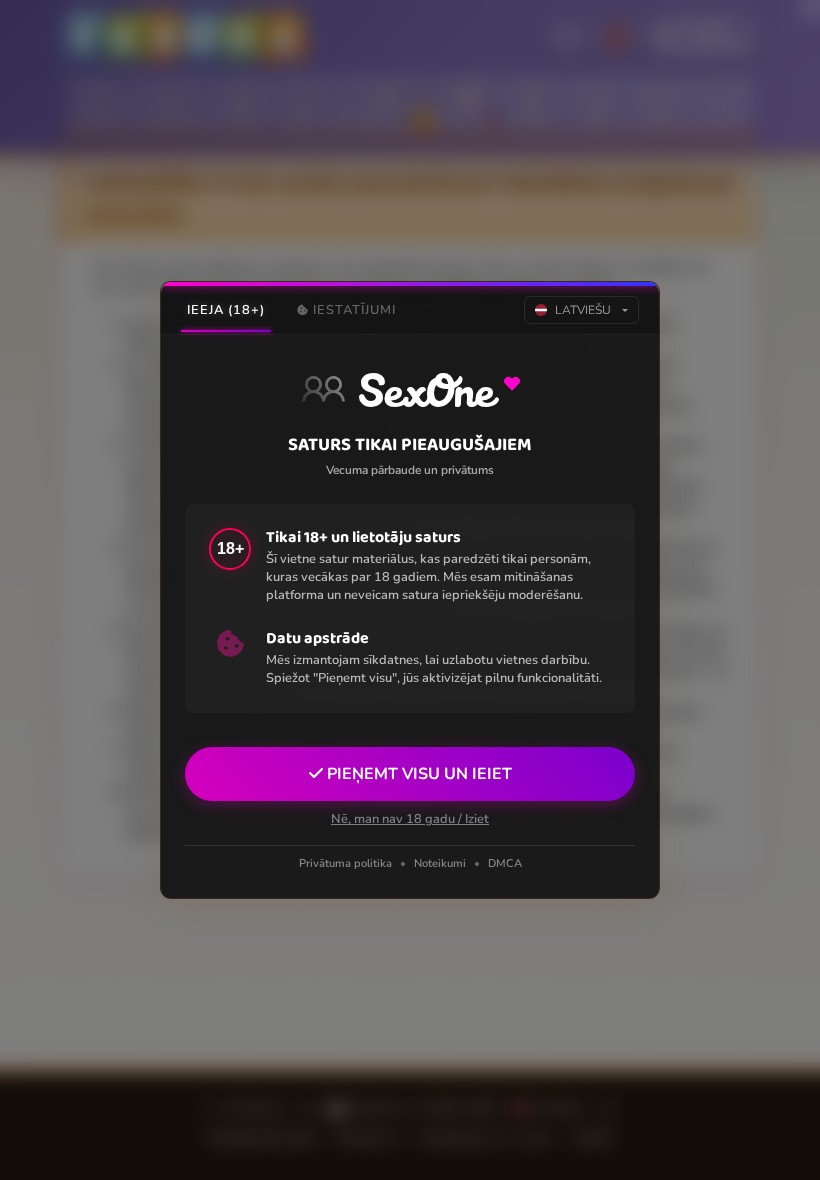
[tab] (226, 310)
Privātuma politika (345, 863)
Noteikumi (440, 863)
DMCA (505, 863)
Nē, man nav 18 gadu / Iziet (410, 819)
